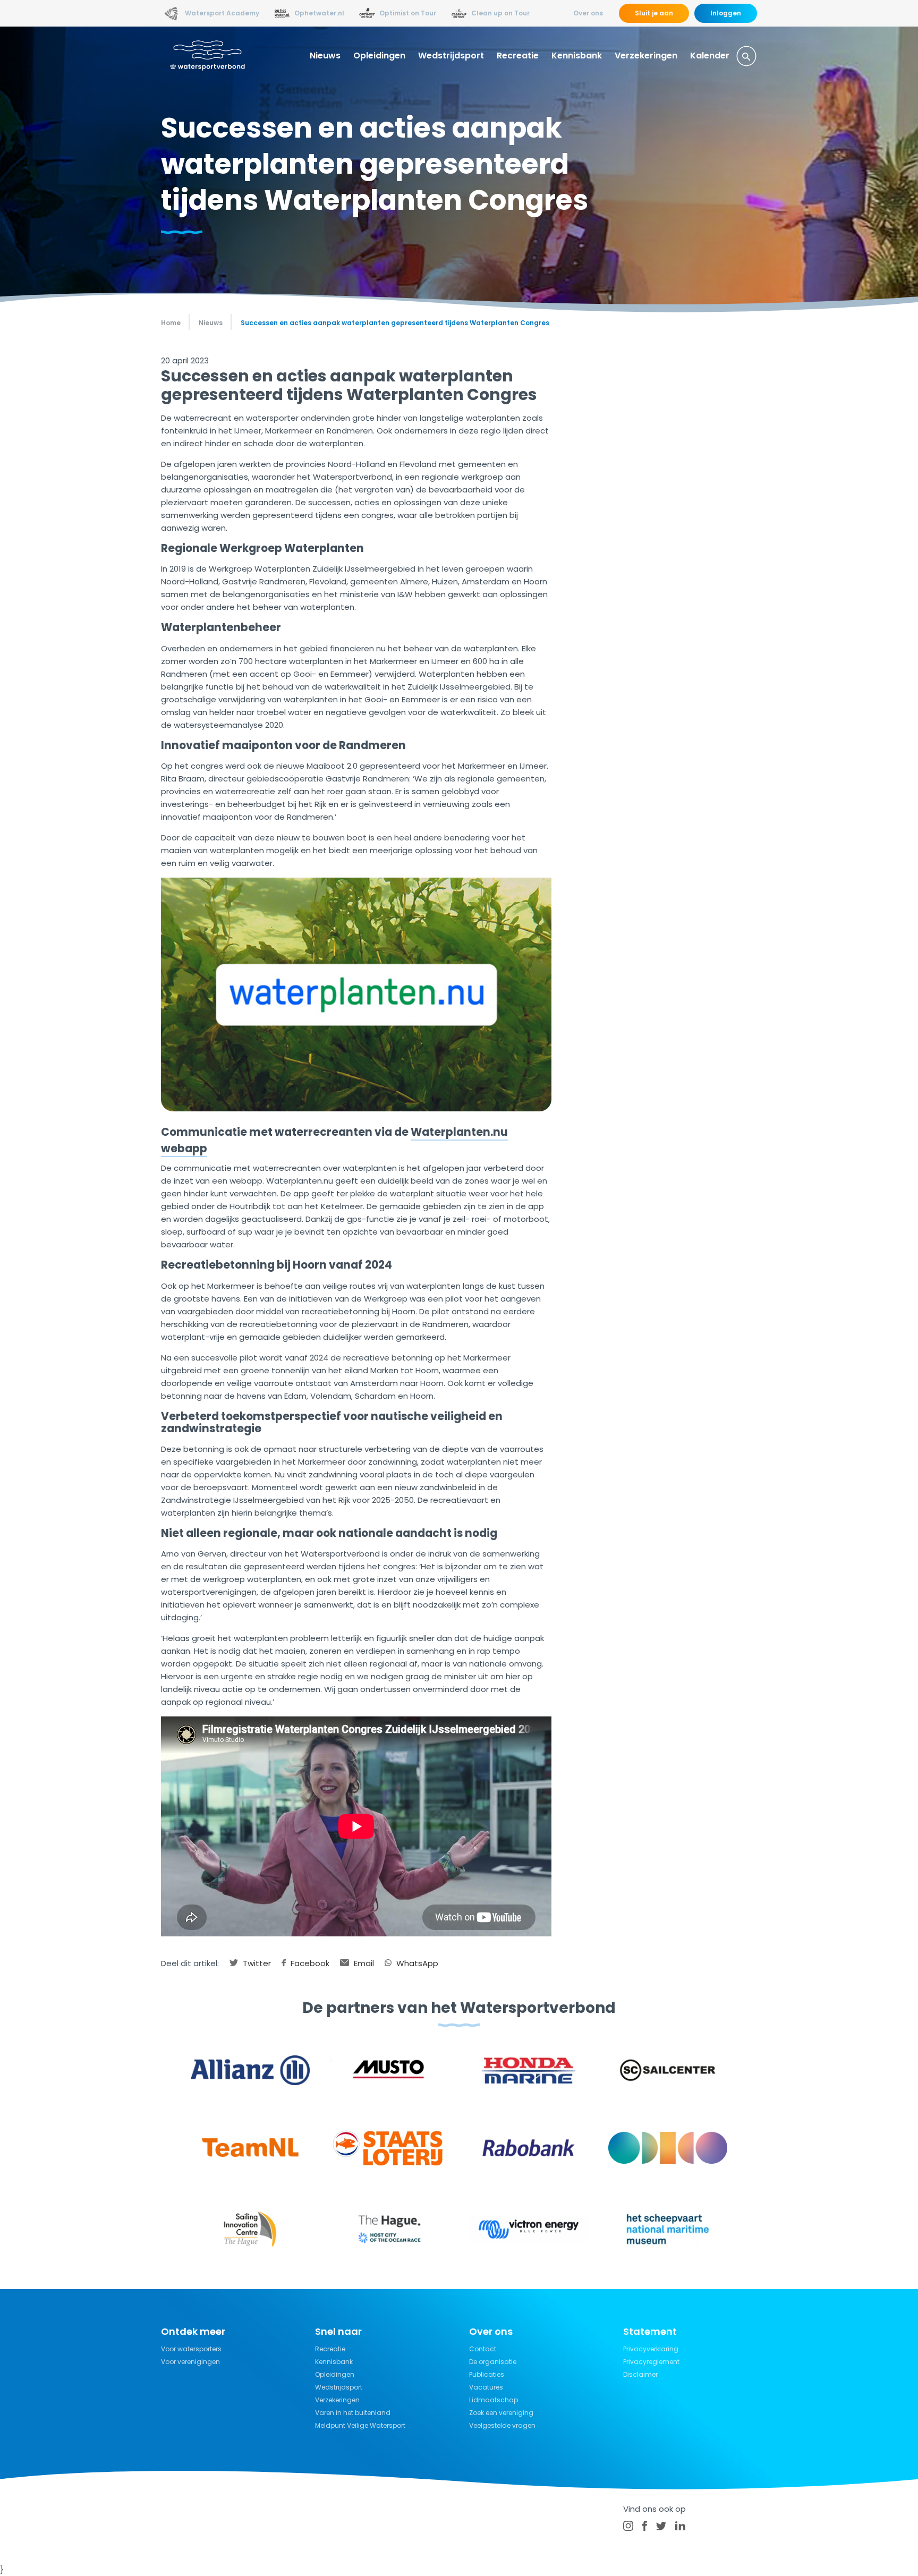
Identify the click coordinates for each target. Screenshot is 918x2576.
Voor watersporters (191, 2349)
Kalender (710, 56)
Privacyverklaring (651, 2349)
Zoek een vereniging (501, 2413)
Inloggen (726, 13)
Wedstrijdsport (451, 56)
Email (363, 1963)
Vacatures (486, 2387)
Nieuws (325, 56)
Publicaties (487, 2374)
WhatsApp (416, 1963)
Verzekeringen (646, 56)
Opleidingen (379, 56)
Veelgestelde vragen (502, 2425)
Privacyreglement (651, 2362)
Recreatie (518, 56)
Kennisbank (577, 56)
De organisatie (493, 2362)
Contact (483, 2349)
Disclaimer (640, 2374)
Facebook (309, 1963)
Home (171, 323)
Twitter (256, 1963)
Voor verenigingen (190, 2362)
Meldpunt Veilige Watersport (360, 2425)
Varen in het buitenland (353, 2413)
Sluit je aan (654, 13)
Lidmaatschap (494, 2400)
